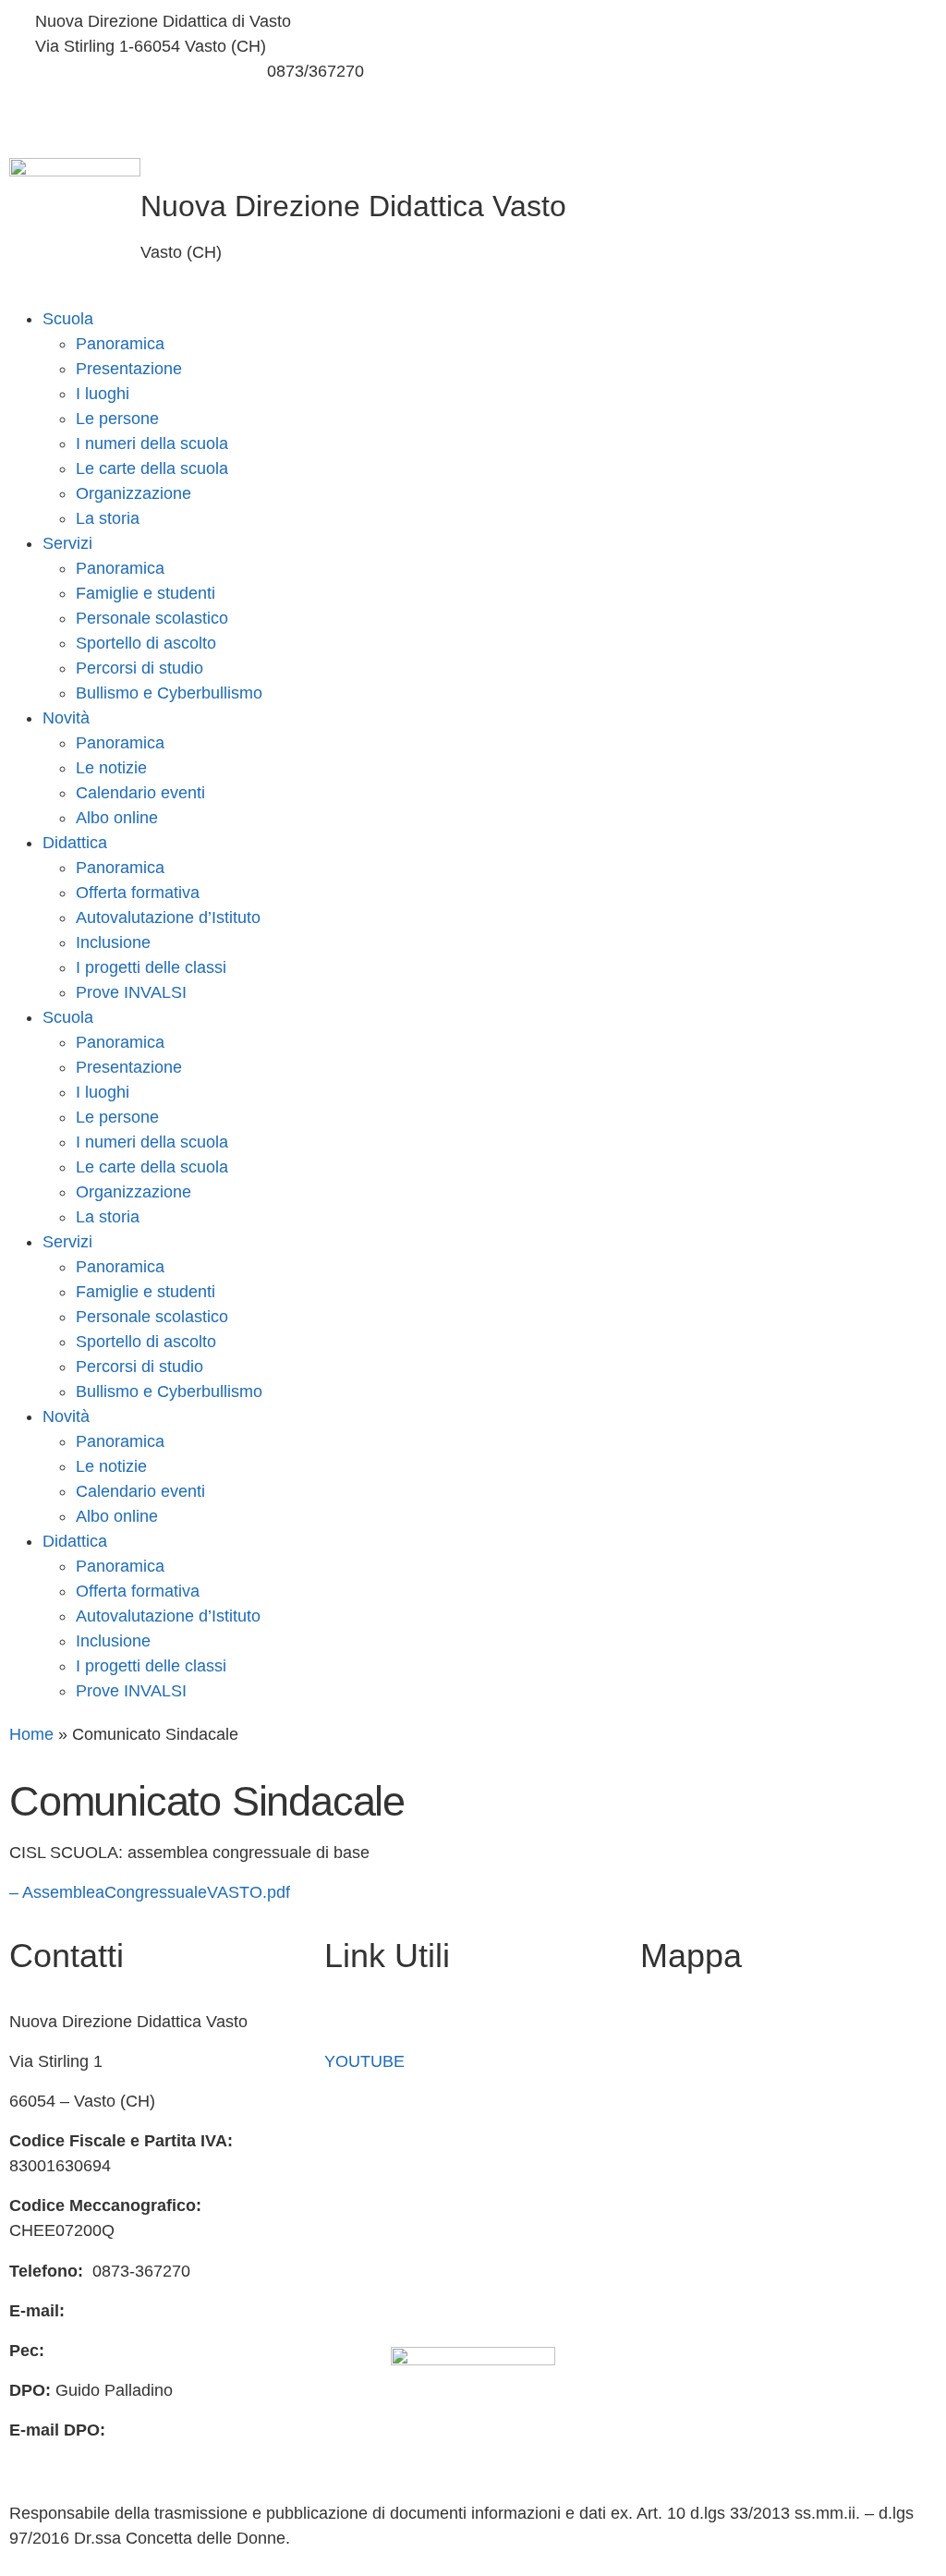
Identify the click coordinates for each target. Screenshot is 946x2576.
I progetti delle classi (151, 967)
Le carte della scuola (152, 468)
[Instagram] (709, 65)
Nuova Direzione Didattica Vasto (353, 206)
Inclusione (113, 942)
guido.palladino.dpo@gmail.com (127, 2455)
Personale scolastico (152, 618)
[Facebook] (709, 22)
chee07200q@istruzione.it (131, 71)
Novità (66, 718)
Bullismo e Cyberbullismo (169, 693)
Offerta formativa (138, 893)
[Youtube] (709, 109)
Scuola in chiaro (383, 2141)
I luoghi (103, 394)
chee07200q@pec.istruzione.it (161, 2351)
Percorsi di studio (139, 668)
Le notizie (111, 768)
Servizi (67, 543)
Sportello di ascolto (146, 643)
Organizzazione (133, 493)
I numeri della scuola (152, 444)
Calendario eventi (140, 793)
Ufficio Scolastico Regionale (427, 2181)
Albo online (117, 818)
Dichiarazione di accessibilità (431, 2261)
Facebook (361, 2022)
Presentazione (129, 369)
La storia (108, 518)
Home (31, 1734)
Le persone (117, 419)
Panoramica (120, 344)
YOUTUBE (364, 2061)
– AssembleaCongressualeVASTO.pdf (150, 1892)
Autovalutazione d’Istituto (168, 917)
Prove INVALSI (131, 992)
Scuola (68, 319)
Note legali (364, 2301)
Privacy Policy (376, 2221)
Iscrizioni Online (383, 2101)
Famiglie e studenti (146, 593)
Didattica (75, 843)
